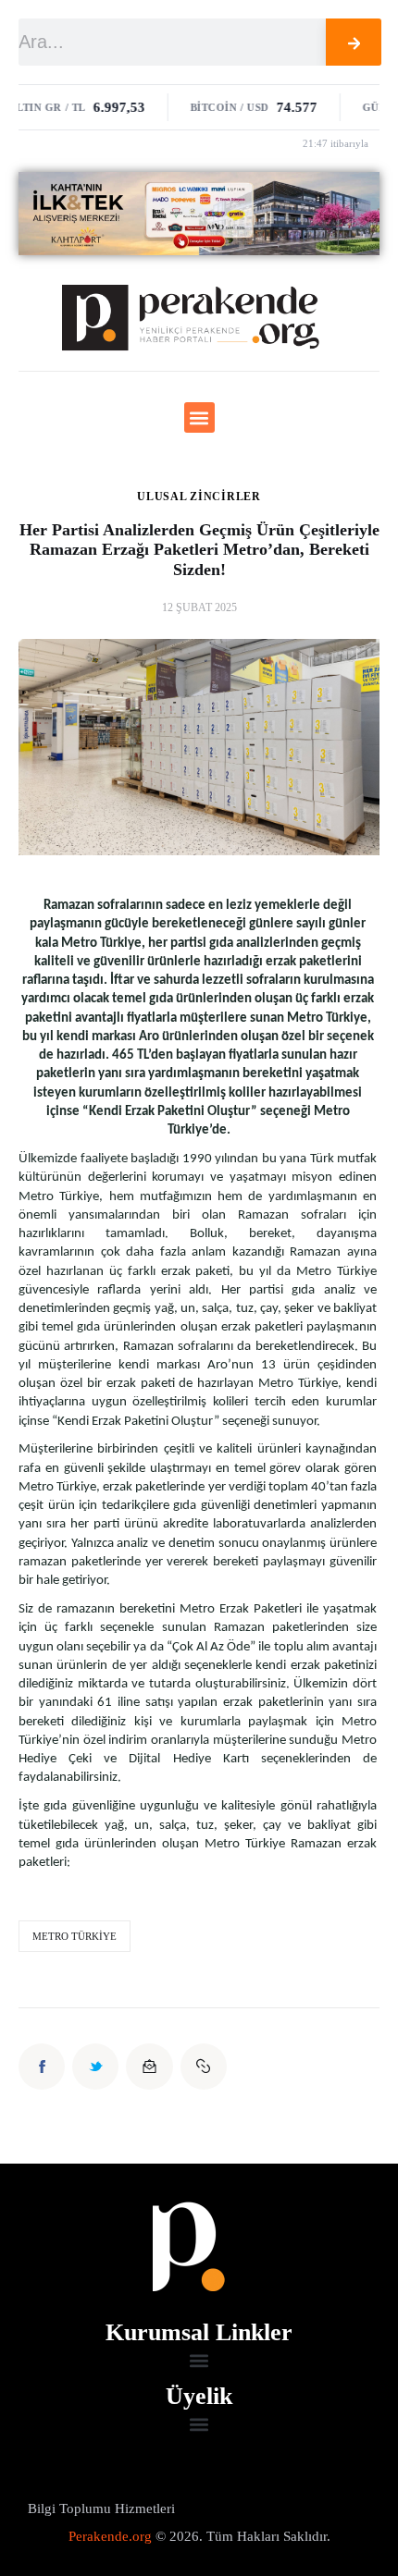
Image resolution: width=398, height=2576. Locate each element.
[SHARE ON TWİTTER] (95, 2067)
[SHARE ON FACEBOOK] (42, 2067)
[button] (199, 417)
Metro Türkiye (75, 1936)
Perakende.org (110, 2536)
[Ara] (354, 42)
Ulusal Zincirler (199, 497)
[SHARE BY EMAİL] (149, 2067)
